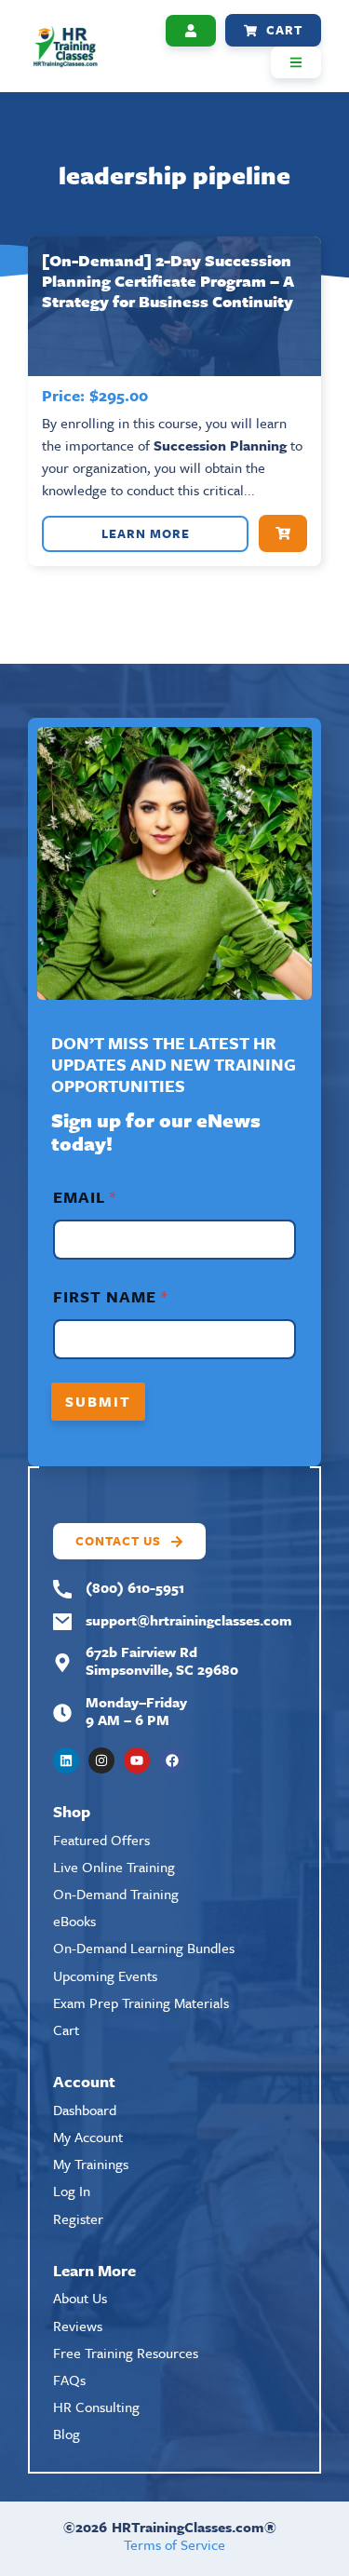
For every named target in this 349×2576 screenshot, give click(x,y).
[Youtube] (137, 1760)
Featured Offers (101, 1840)
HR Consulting (96, 2407)
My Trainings (91, 2164)
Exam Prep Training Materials (141, 2003)
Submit (98, 1401)
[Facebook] (172, 1760)
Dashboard (85, 2110)
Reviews (78, 2326)
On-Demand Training (116, 1894)
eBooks (74, 1921)
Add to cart (283, 533)
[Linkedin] (66, 1760)
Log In (72, 2191)
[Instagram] (101, 1760)
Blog (67, 2434)
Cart (66, 2030)
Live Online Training (114, 1867)
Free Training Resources (126, 2353)
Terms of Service (174, 2544)
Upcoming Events (105, 1976)
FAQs (69, 2380)
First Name (110, 1296)
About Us (80, 2298)
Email (84, 1197)
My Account (88, 2137)
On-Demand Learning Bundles (144, 1948)
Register (78, 2219)
